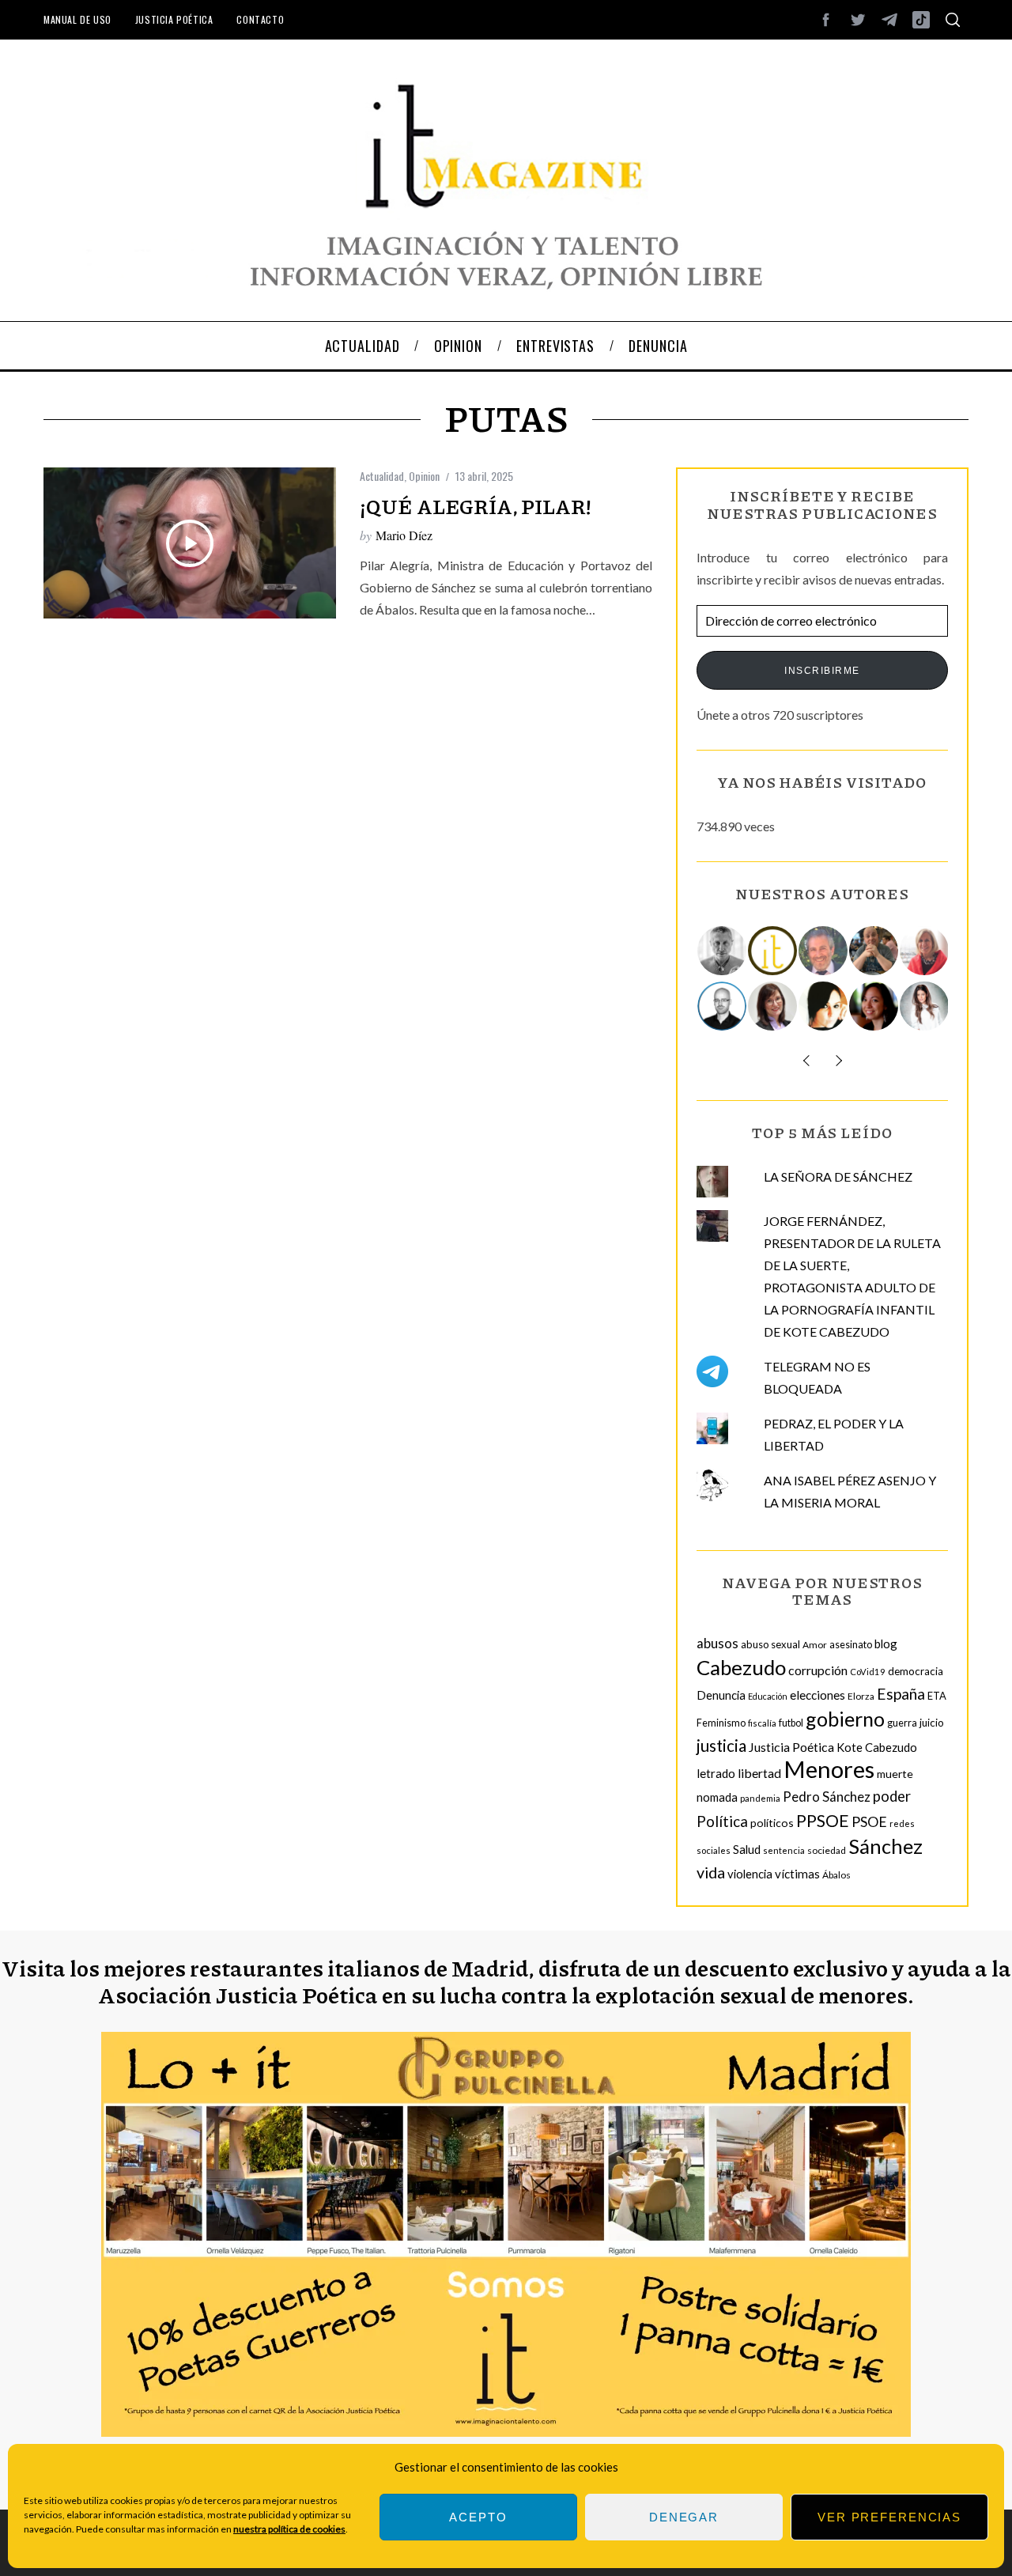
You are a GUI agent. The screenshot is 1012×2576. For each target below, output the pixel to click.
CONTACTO (260, 19)
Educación (768, 1696)
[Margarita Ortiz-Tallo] (925, 951)
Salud (747, 1849)
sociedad (827, 1850)
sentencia (784, 1850)
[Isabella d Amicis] (874, 1006)
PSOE (869, 1821)
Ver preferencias (889, 2517)
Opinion (424, 476)
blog (886, 1644)
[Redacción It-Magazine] (773, 951)
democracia (916, 1671)
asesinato (851, 1645)
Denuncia (721, 1695)
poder (892, 1796)
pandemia (760, 1798)
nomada (717, 1797)
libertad (759, 1773)
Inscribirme (822, 671)
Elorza (861, 1696)
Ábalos (836, 1875)
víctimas (797, 1874)
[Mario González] (824, 951)
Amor (815, 1645)
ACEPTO (478, 2517)
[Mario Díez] (723, 1006)
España (901, 1694)
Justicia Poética (174, 19)
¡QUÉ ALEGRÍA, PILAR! (476, 506)
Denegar (684, 2517)
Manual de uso (77, 19)
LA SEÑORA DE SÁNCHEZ (838, 1176)
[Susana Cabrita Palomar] (773, 1006)
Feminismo (721, 1723)
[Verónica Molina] (925, 1006)
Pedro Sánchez (827, 1797)
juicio (932, 1723)
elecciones (818, 1695)
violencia (750, 1874)
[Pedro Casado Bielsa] (874, 951)
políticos (772, 1823)
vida (711, 1872)
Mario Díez (404, 535)
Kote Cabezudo (877, 1747)
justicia (721, 1746)
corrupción (818, 1670)
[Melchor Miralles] (723, 951)
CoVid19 (868, 1672)
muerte (895, 1774)
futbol (791, 1723)
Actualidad (382, 476)
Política (722, 1821)
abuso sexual (770, 1644)
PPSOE (823, 1821)
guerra (902, 1723)
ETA (937, 1696)
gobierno (845, 1719)
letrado (716, 1773)
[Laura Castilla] (824, 1006)
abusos (717, 1643)
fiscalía (762, 1723)
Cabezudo (741, 1667)
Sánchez (885, 1846)
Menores (829, 1769)
